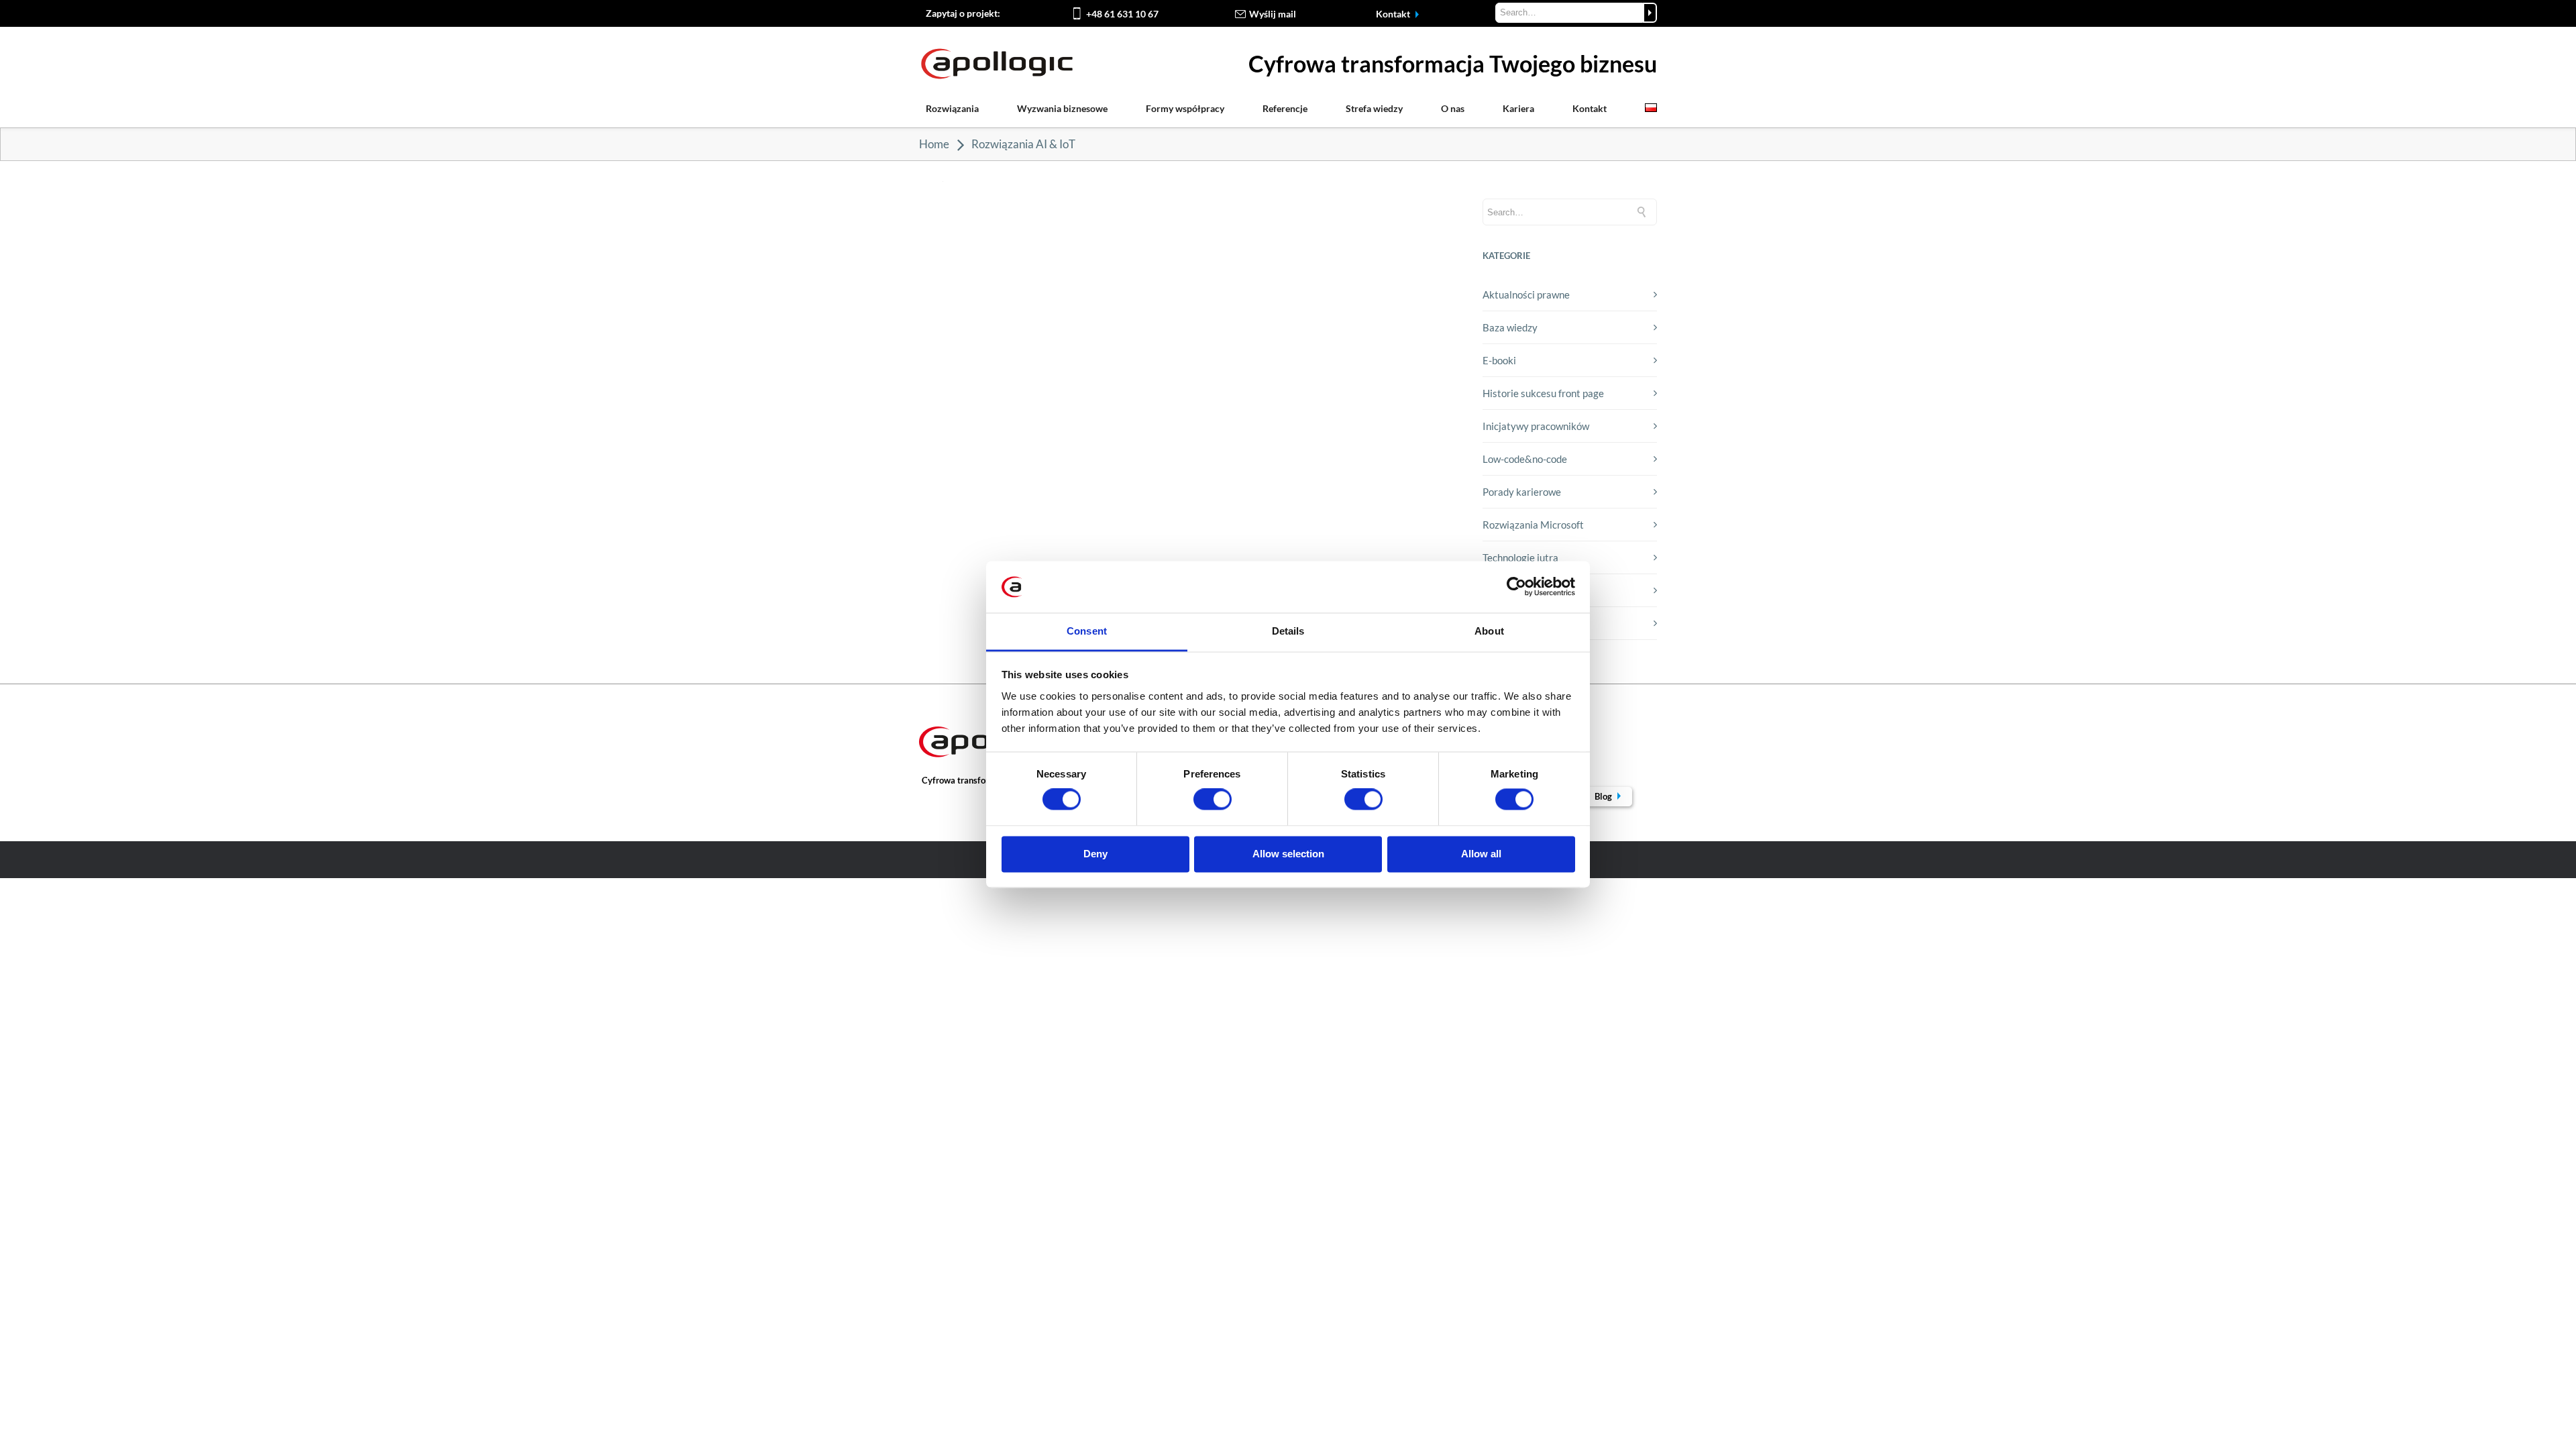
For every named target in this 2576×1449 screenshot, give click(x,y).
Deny (1095, 854)
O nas (1453, 108)
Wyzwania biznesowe (1062, 108)
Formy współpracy (1185, 108)
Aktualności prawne (1526, 294)
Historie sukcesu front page (1543, 393)
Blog (1604, 796)
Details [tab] (1288, 631)
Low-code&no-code (1525, 459)
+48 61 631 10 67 (1122, 14)
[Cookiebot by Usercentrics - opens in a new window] (1516, 587)
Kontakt (1394, 14)
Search (1650, 13)
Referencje (1285, 108)
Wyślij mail (1273, 14)
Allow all (1481, 854)
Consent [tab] (1087, 631)
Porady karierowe (1522, 492)
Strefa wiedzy (1374, 108)
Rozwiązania (952, 108)
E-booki (1499, 360)
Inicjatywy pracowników (1536, 426)
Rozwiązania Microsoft (1533, 525)
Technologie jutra (1520, 557)
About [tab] (1489, 631)
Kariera (1518, 108)
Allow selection (1288, 854)
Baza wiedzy (1510, 327)
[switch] (1213, 800)
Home (934, 144)
